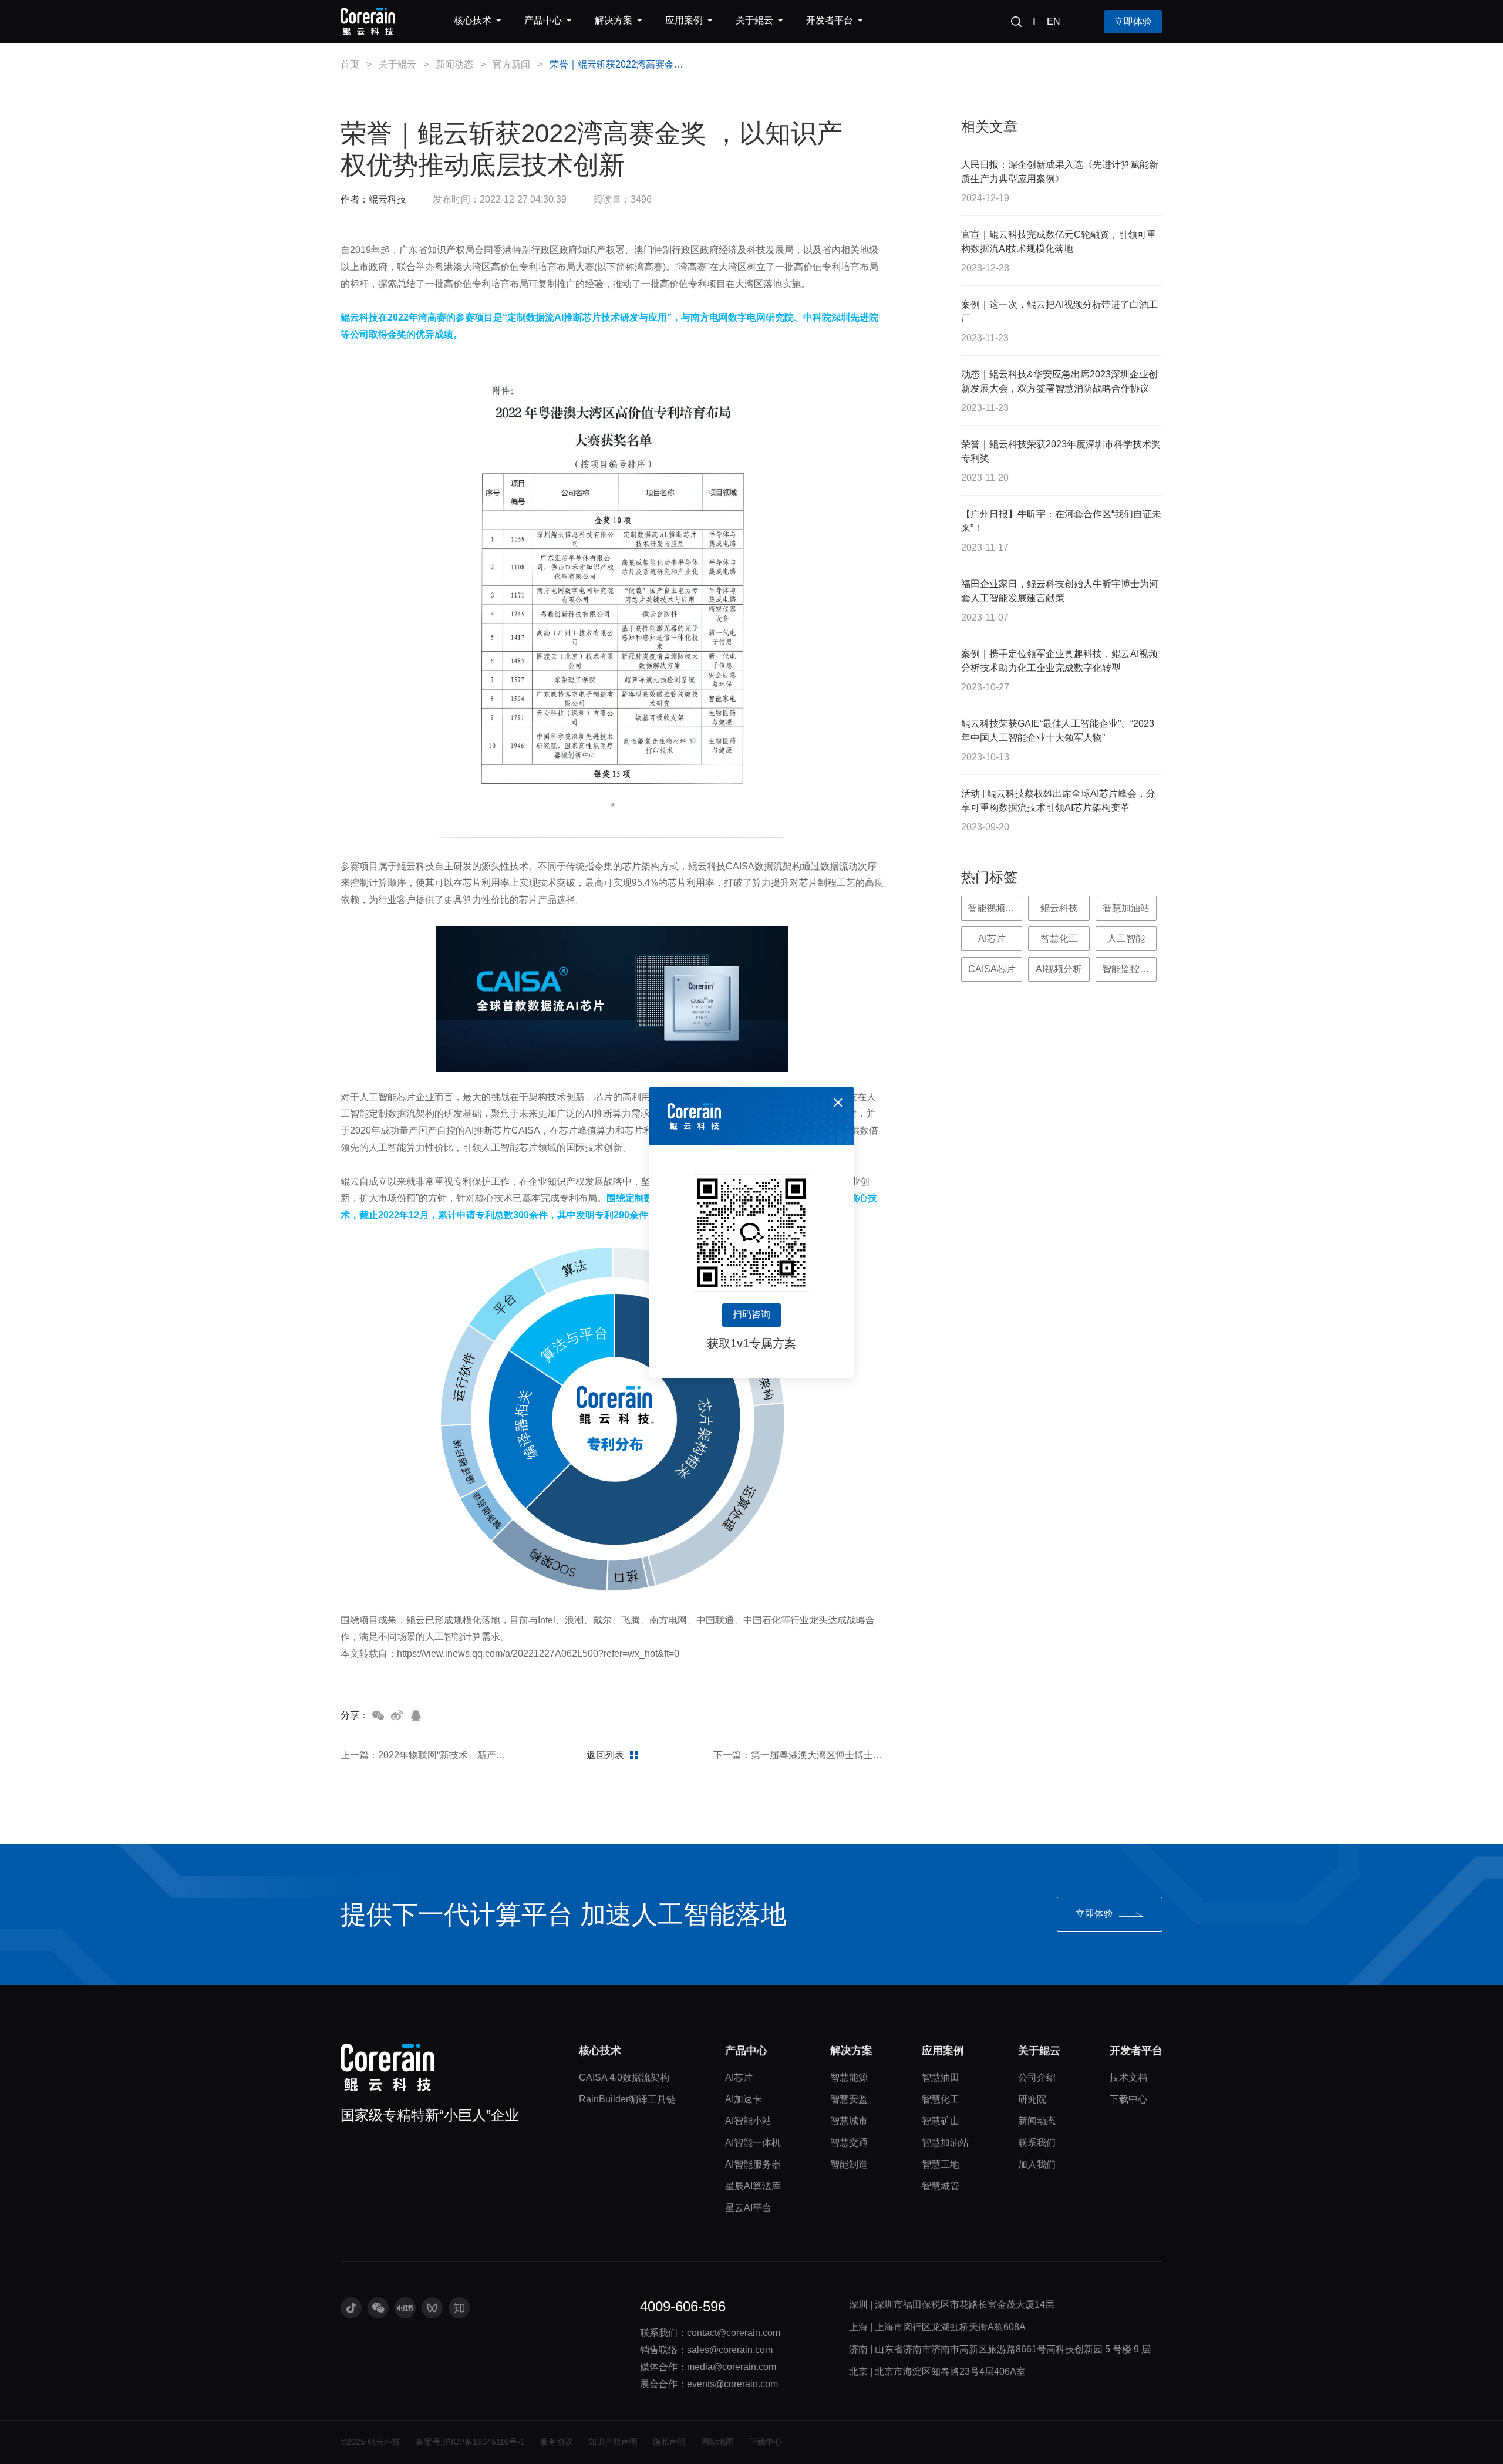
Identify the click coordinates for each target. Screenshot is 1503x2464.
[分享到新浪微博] (397, 1715)
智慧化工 (941, 2099)
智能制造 (849, 2164)
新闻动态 (454, 64)
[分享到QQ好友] (416, 1715)
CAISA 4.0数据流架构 (624, 2077)
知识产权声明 (613, 2442)
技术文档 (1128, 2077)
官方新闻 (511, 64)
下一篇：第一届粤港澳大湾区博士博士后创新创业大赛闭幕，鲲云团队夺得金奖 (798, 1755)
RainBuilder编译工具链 (627, 2099)
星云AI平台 (748, 2208)
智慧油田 (941, 2077)
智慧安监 (849, 2099)
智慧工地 (941, 2164)
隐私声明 (669, 2442)
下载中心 (1128, 2099)
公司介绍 (1037, 2077)
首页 (350, 64)
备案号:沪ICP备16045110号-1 (470, 2442)
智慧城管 (941, 2186)
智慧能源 (849, 2077)
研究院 (1032, 2099)
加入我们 (1037, 2164)
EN (1054, 21)
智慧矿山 (941, 2121)
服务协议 (557, 2442)
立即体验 (1133, 21)
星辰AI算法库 (753, 2186)
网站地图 (717, 2442)
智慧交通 (849, 2143)
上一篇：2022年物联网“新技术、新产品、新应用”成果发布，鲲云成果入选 (426, 1755)
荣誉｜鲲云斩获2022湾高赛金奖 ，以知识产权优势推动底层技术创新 (618, 64)
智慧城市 (849, 2121)
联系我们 (1037, 2143)
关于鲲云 (397, 64)
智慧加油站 (945, 2143)
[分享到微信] (378, 1715)
